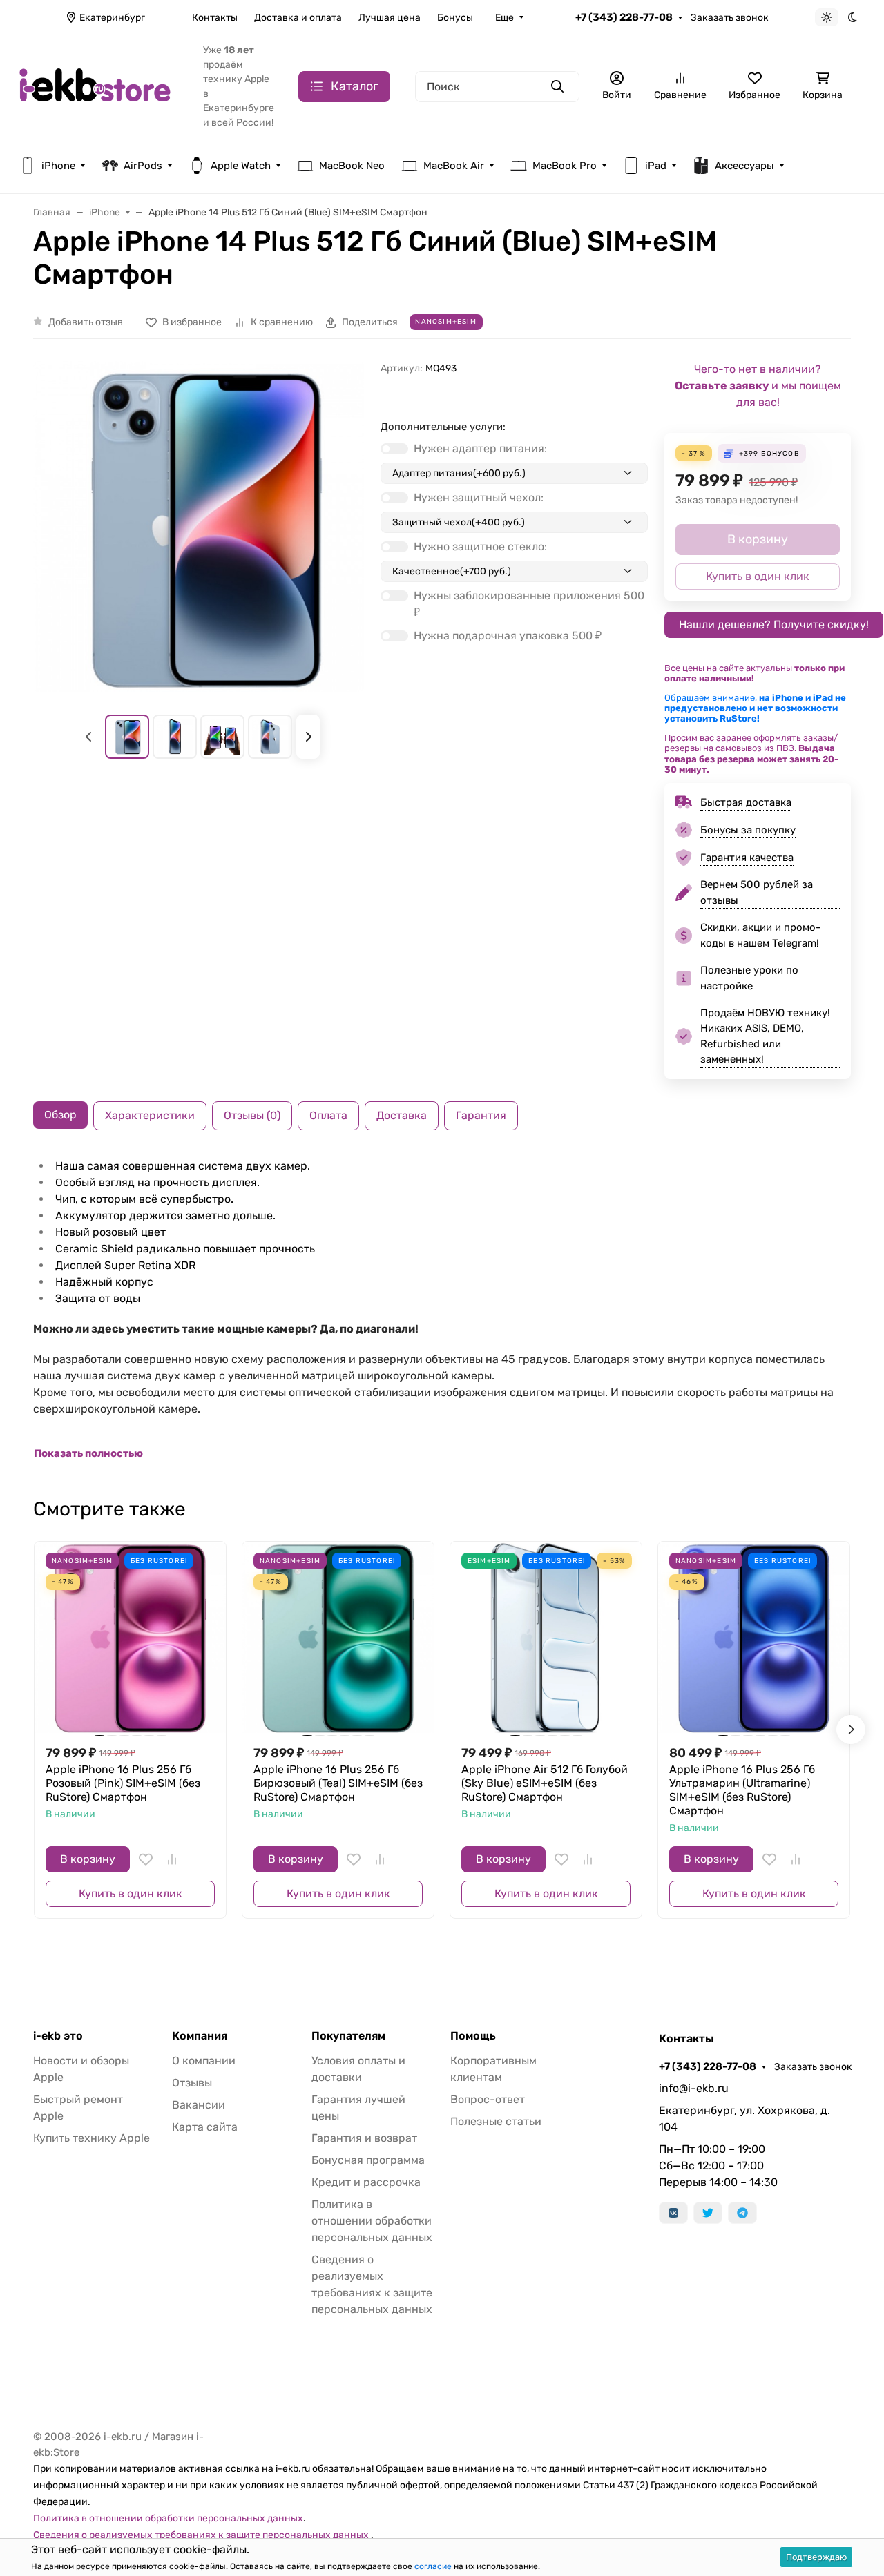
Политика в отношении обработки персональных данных (372, 2221)
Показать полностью (88, 1453)
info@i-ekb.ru (694, 2088)
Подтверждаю (816, 2557)
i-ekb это (58, 2036)
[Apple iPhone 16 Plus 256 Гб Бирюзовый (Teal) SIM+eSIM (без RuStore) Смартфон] (338, 1637)
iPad (656, 166)
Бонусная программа (368, 2160)
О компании (204, 2061)
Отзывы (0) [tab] (252, 1115)
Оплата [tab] (328, 1115)
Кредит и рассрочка (366, 2182)
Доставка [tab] (402, 1115)
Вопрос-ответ (488, 2099)
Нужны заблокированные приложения (529, 604)
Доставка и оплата (298, 18)
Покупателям (348, 2036)
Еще (505, 18)
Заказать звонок (730, 18)
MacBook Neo (352, 166)
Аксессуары (744, 166)
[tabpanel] (442, 1310)
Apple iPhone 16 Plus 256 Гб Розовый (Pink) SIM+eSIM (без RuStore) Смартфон (123, 1783)
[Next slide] (308, 737)
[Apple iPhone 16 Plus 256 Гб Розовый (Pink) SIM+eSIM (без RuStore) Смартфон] (130, 1637)
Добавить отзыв (86, 322)
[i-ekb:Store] (100, 85)
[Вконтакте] (673, 2213)
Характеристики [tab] (150, 1115)
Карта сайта (205, 2127)
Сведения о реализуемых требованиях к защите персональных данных (202, 2535)
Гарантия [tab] (481, 1115)
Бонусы (455, 18)
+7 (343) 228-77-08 (624, 17)
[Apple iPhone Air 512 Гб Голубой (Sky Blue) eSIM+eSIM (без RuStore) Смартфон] (546, 1637)
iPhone (58, 166)
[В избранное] (146, 1859)
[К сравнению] (172, 1859)
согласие (433, 2566)
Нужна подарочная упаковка (508, 636)
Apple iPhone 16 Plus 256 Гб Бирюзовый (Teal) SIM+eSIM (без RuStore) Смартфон (338, 1783)
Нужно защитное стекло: (480, 546)
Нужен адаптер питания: (480, 448)
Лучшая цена (390, 18)
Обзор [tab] (60, 1115)
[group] (199, 526)
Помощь (473, 2036)
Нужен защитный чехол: (479, 497)
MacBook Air (454, 166)
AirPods (143, 166)
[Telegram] (742, 2213)
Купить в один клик (131, 1894)
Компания (200, 2036)
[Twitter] (708, 2213)
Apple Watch (241, 166)
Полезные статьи (496, 2121)
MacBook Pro (565, 166)
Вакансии (199, 2105)
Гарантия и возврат (364, 2138)
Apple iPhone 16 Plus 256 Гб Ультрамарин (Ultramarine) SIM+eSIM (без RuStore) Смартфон (742, 1790)
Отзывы (192, 2083)
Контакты (215, 18)
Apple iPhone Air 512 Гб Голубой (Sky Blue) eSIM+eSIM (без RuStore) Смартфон (545, 1783)
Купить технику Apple (92, 2138)
